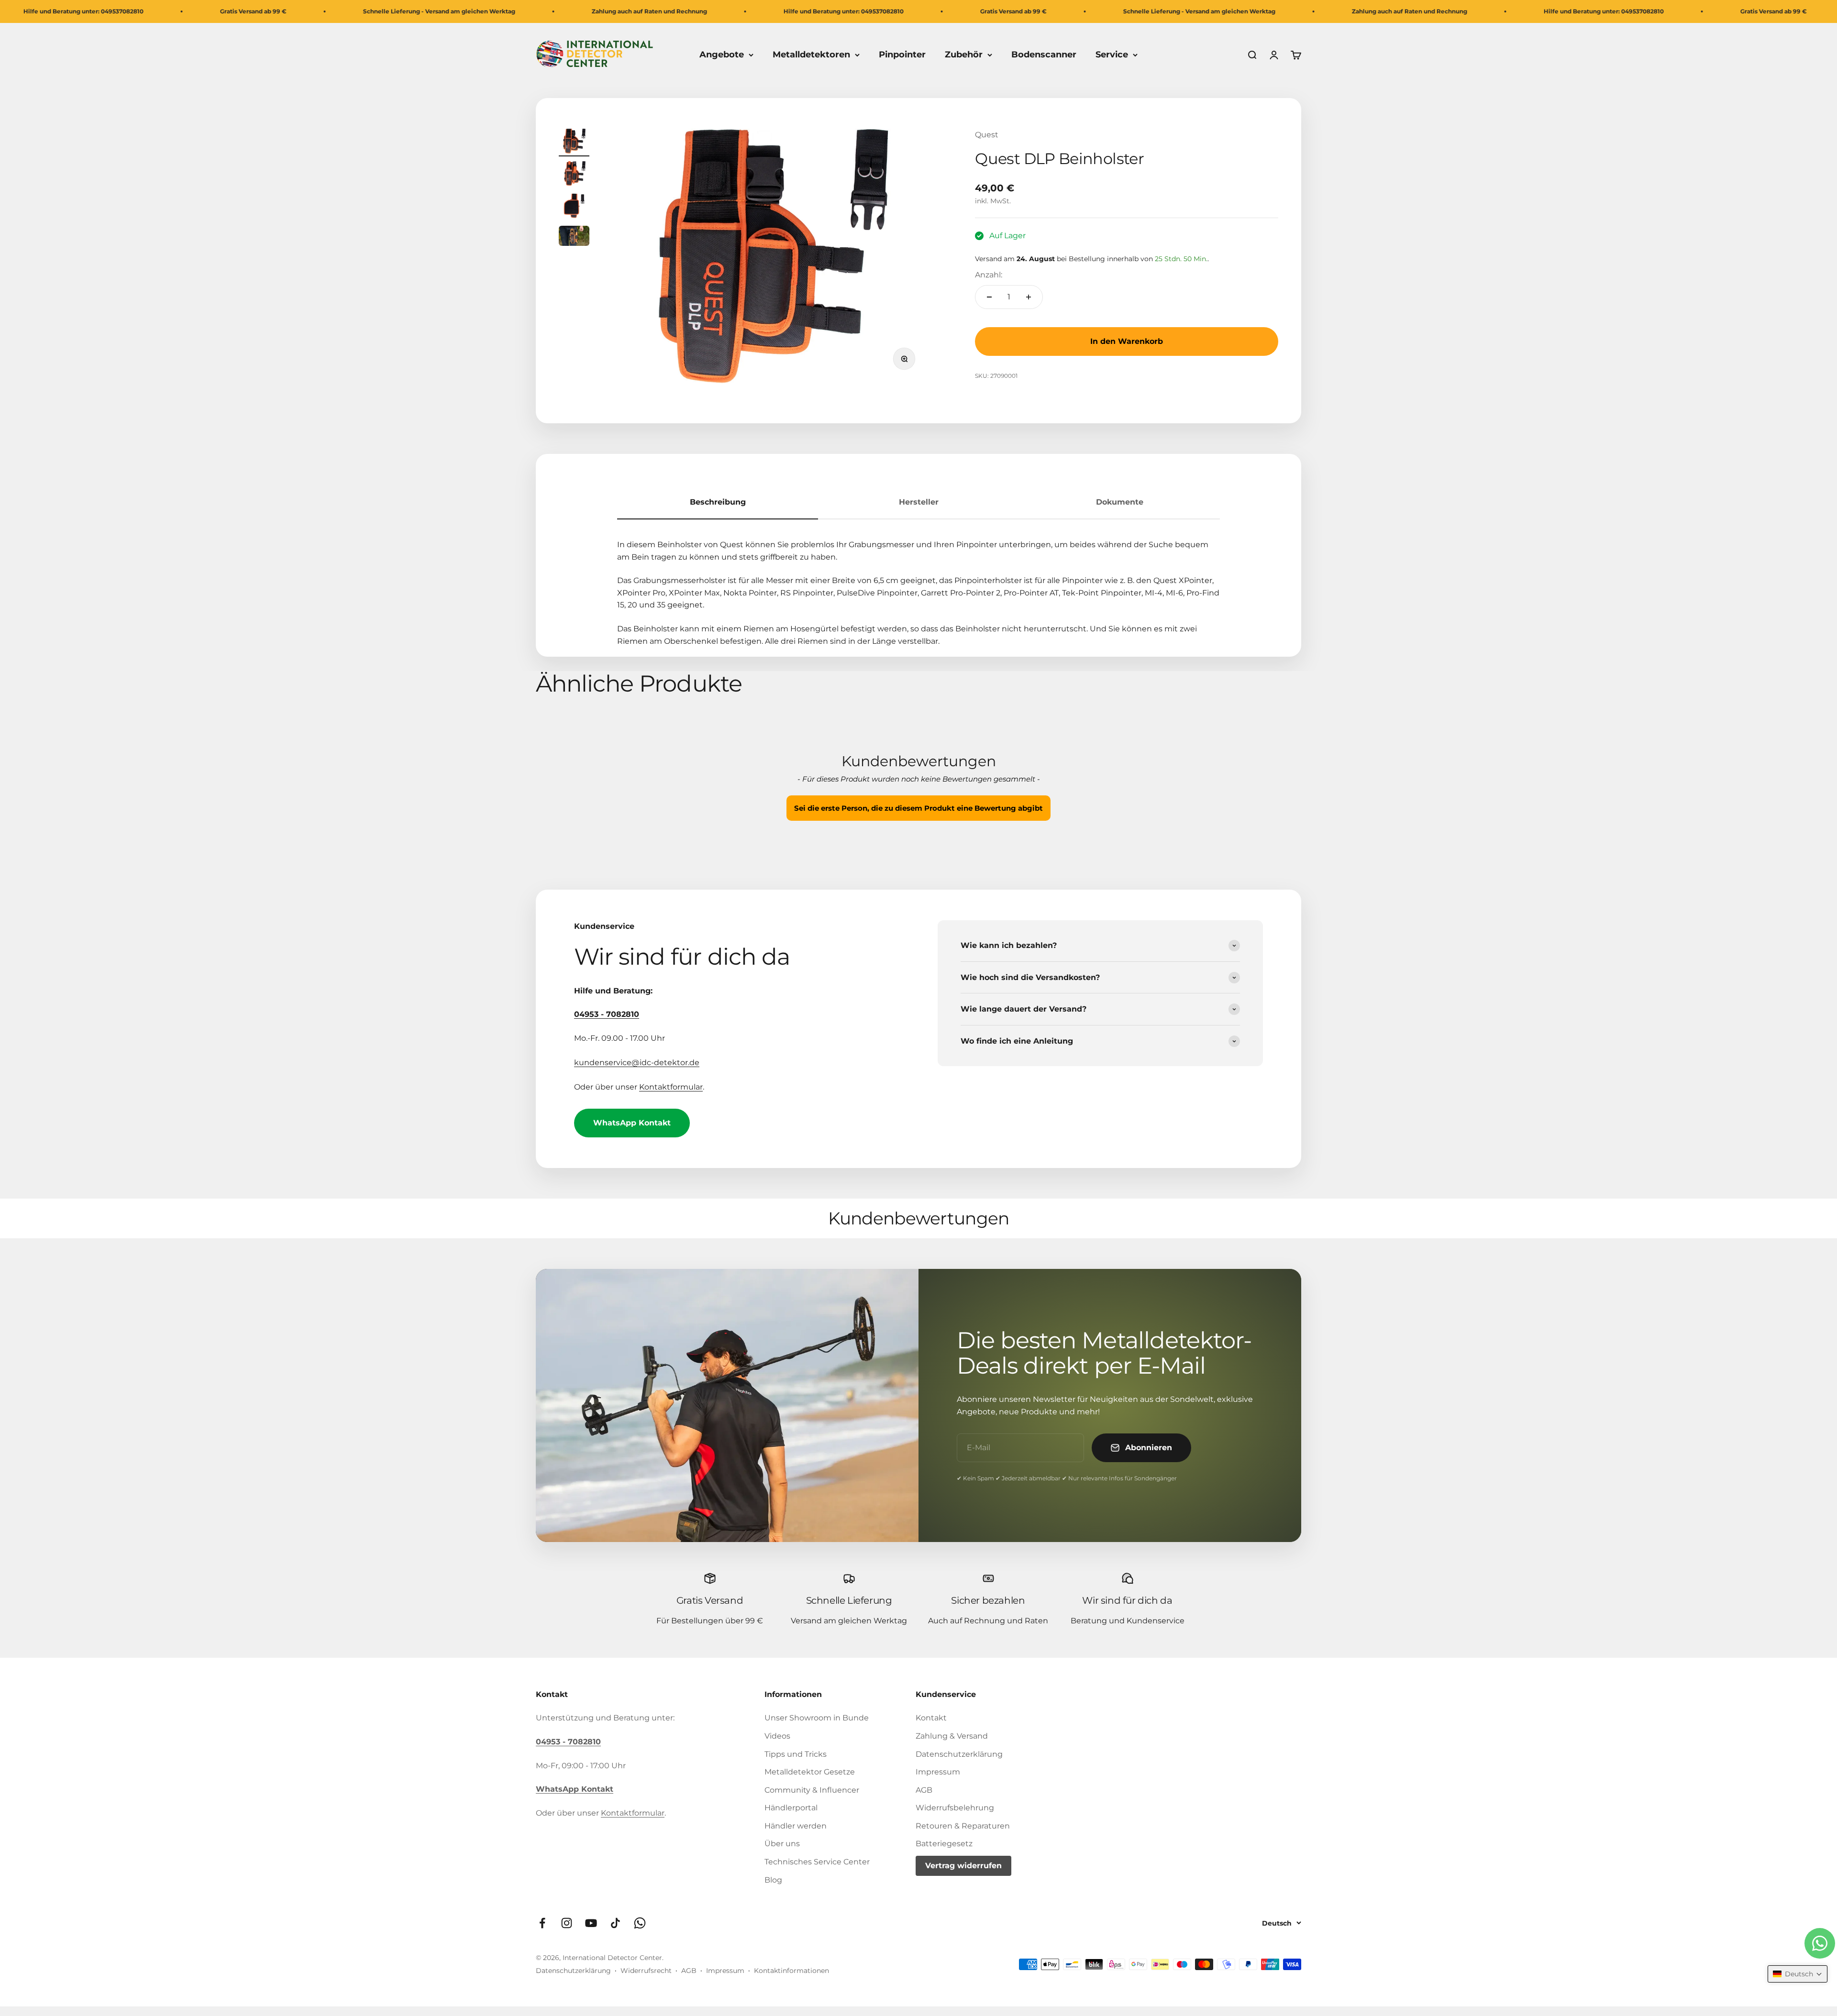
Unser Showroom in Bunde (817, 1718)
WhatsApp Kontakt (632, 1123)
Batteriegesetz (944, 1844)
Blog (773, 1880)
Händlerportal (791, 1808)
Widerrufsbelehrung (955, 1808)
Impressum (938, 1772)
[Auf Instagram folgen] (567, 1923)
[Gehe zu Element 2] (574, 175)
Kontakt (931, 1718)
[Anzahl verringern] (989, 297)
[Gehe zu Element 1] (574, 143)
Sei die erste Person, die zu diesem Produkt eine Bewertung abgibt (918, 808)
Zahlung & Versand (952, 1736)
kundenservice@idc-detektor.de (637, 1063)
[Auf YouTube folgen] (591, 1923)
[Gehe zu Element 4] (574, 237)
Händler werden (796, 1826)
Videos (777, 1736)
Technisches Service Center (817, 1862)
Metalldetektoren (811, 55)
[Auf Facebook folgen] (542, 1923)
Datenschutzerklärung (959, 1754)
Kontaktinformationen (791, 1971)
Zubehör (964, 55)
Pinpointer (902, 55)
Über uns (782, 1844)
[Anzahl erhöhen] (1029, 297)
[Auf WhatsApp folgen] (640, 1923)
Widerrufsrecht (646, 1971)
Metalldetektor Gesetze (810, 1772)
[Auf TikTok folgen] (615, 1923)
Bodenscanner (1044, 55)
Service (1112, 55)
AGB (924, 1790)
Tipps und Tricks (796, 1754)
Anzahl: (989, 275)
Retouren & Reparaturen (963, 1826)
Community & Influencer (812, 1790)
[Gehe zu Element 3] (574, 207)
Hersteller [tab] (919, 502)
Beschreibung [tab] (718, 502)
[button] (918, 807)
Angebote (722, 55)
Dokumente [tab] (1120, 502)
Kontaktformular (671, 1087)
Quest (987, 135)
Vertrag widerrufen (963, 1866)
